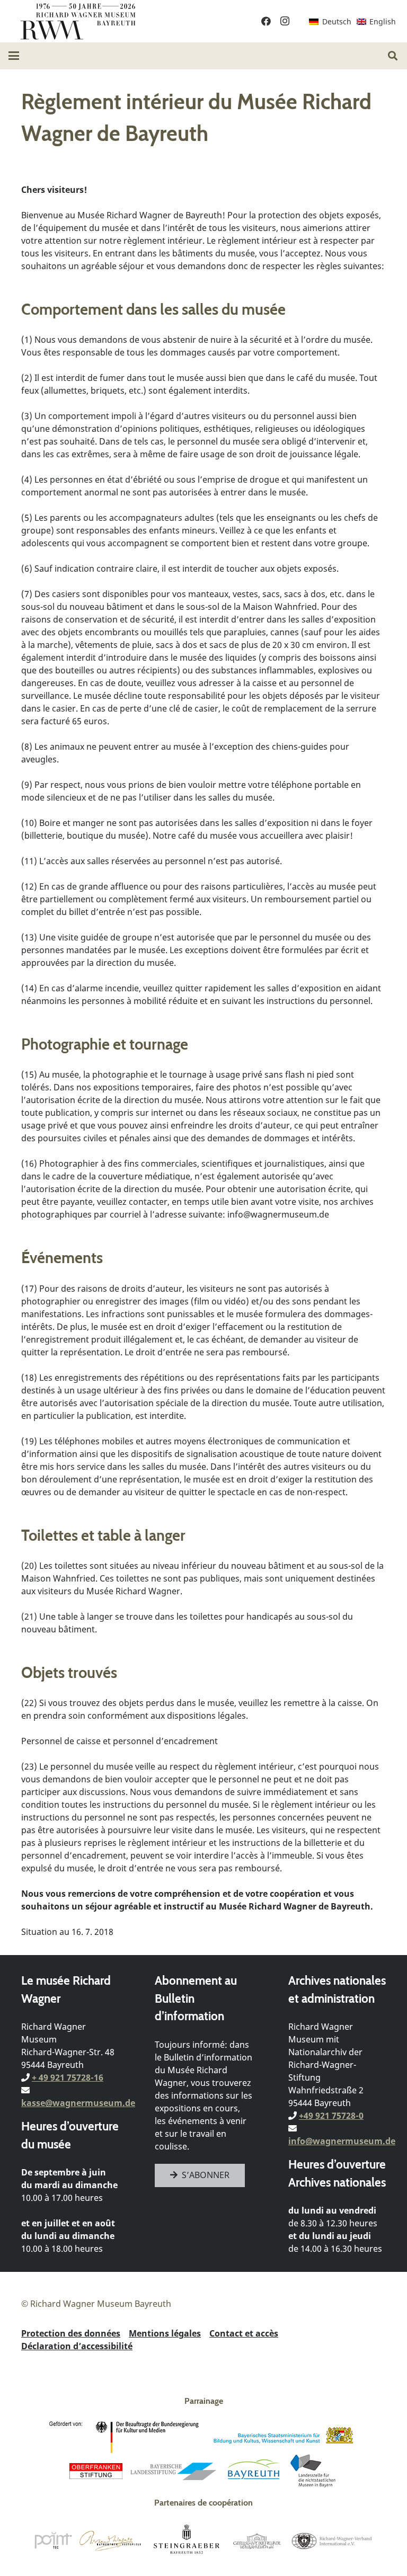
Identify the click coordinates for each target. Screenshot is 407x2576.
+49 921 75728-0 (331, 2116)
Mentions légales (165, 2333)
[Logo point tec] (53, 2541)
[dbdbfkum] (126, 2437)
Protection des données (71, 2333)
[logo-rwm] (78, 21)
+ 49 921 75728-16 (68, 2077)
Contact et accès (244, 2333)
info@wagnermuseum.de (342, 2141)
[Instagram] (285, 21)
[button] (14, 56)
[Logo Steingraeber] (187, 2541)
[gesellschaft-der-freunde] (257, 2541)
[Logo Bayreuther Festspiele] (110, 2541)
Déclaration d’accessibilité (77, 2346)
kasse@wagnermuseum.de (78, 2103)
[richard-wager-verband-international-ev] (331, 2541)
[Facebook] (266, 21)
